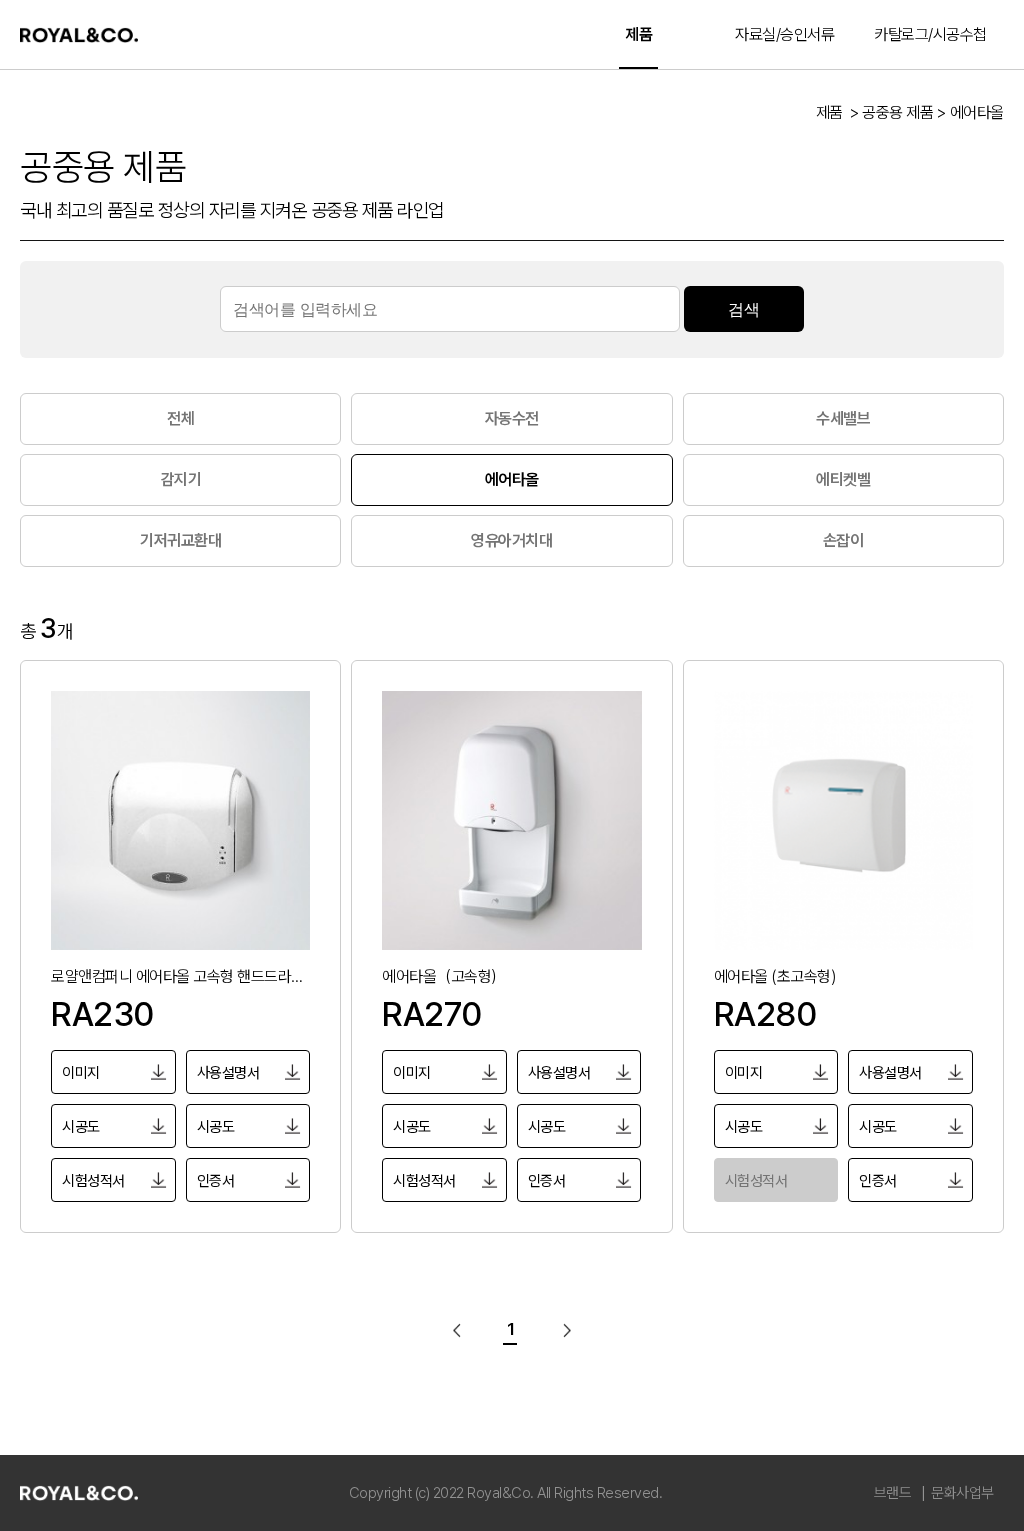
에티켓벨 (843, 479)
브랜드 (893, 1493)
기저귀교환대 (180, 540)
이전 (462, 1330)
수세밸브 (843, 418)
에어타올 (512, 479)
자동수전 (512, 418)
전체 (180, 418)
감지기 (181, 479)
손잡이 (843, 540)
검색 (743, 309)
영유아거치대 (511, 540)
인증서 (216, 1181)
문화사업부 (962, 1493)
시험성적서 (93, 1181)
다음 (562, 1330)
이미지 (81, 1073)
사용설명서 (228, 1073)
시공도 (81, 1127)
